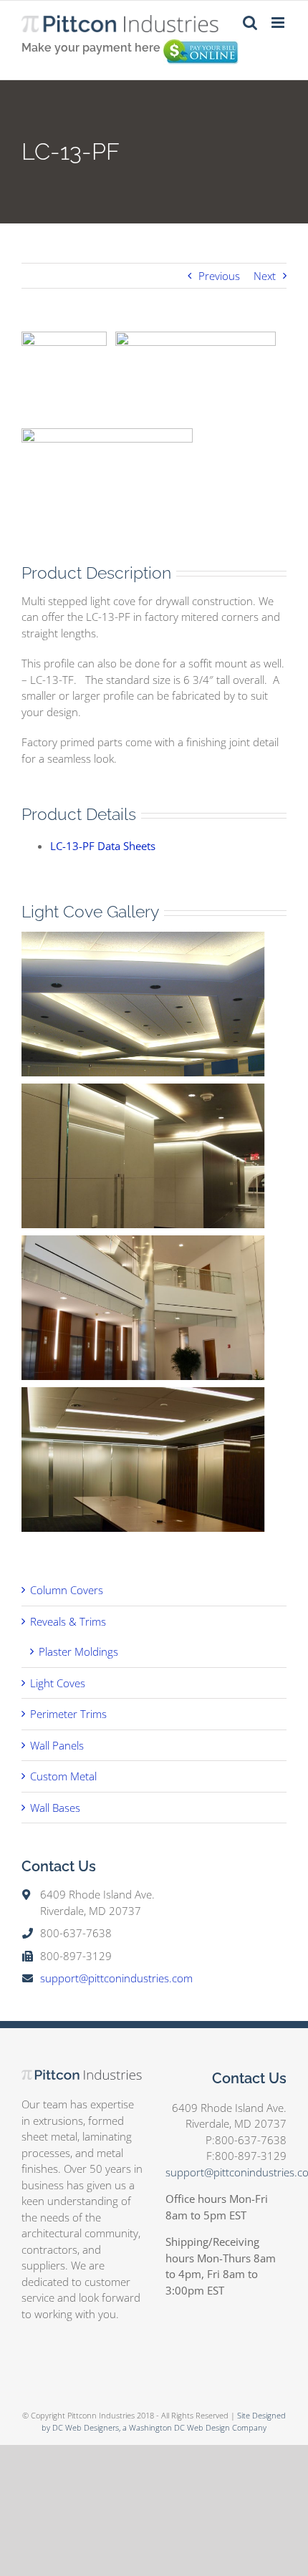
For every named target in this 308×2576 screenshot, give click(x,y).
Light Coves (58, 1683)
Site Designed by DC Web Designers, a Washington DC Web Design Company (164, 2421)
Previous (219, 276)
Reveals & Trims (68, 1621)
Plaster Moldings (78, 1651)
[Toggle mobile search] (250, 23)
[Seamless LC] (136, 940)
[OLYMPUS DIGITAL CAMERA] (136, 1091)
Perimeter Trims (68, 1714)
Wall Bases (55, 1808)
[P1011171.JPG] (136, 1243)
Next (265, 276)
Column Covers (67, 1590)
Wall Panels (57, 1745)
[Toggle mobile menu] (279, 23)
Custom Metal (63, 1776)
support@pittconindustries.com (116, 1978)
